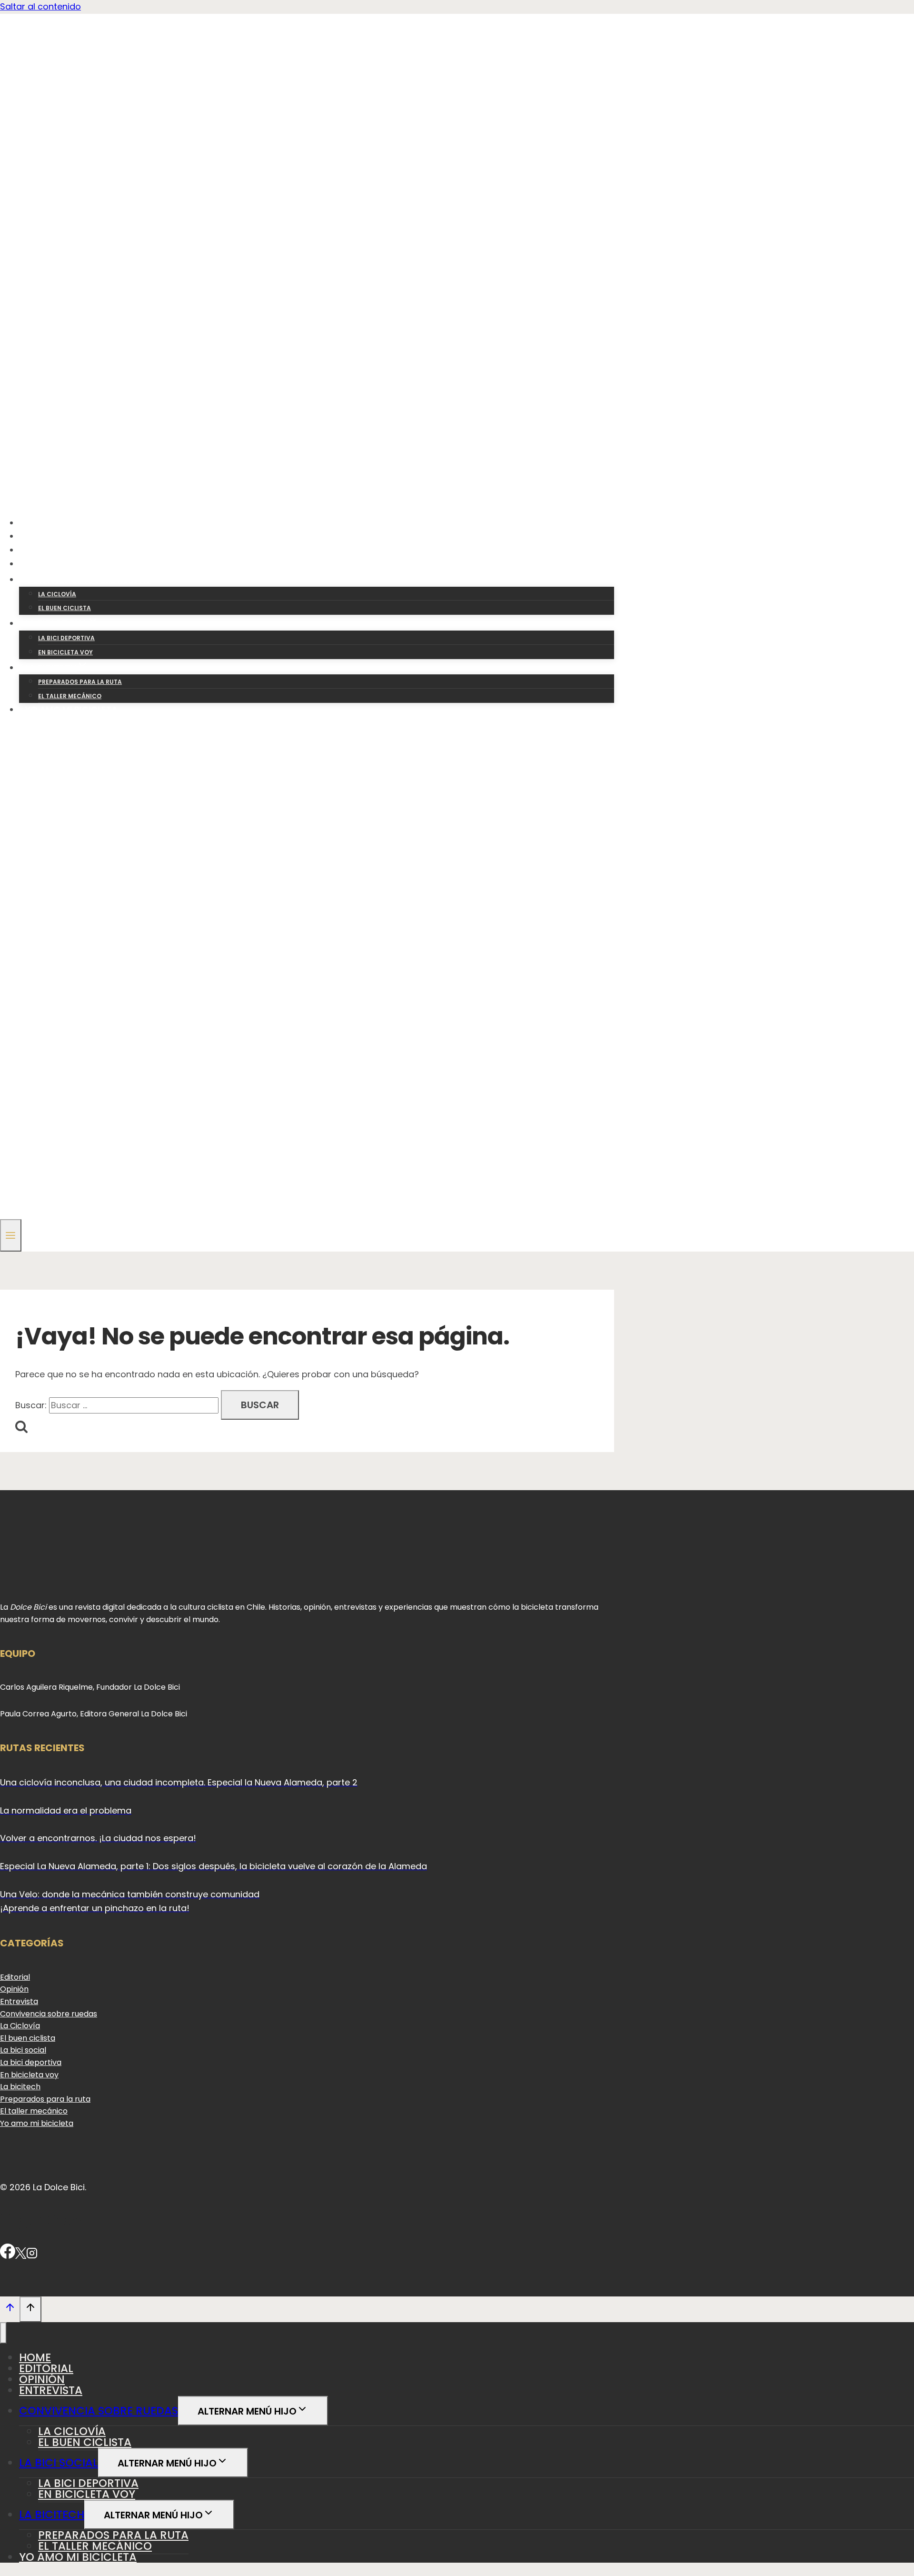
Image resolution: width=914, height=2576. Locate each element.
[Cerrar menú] (3, 2333)
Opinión (44, 550)
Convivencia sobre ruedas (49, 2014)
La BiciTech (52, 2515)
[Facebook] (8, 2256)
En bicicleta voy (65, 652)
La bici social (23, 2050)
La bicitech (20, 2087)
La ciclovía (57, 594)
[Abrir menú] (11, 1235)
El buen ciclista (65, 608)
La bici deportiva (66, 638)
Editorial (47, 536)
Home (38, 523)
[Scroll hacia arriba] (10, 2309)
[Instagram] (32, 2256)
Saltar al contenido (40, 6)
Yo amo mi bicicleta (71, 709)
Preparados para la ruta (80, 682)
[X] (21, 2256)
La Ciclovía (20, 2026)
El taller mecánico (70, 696)
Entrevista (51, 564)
